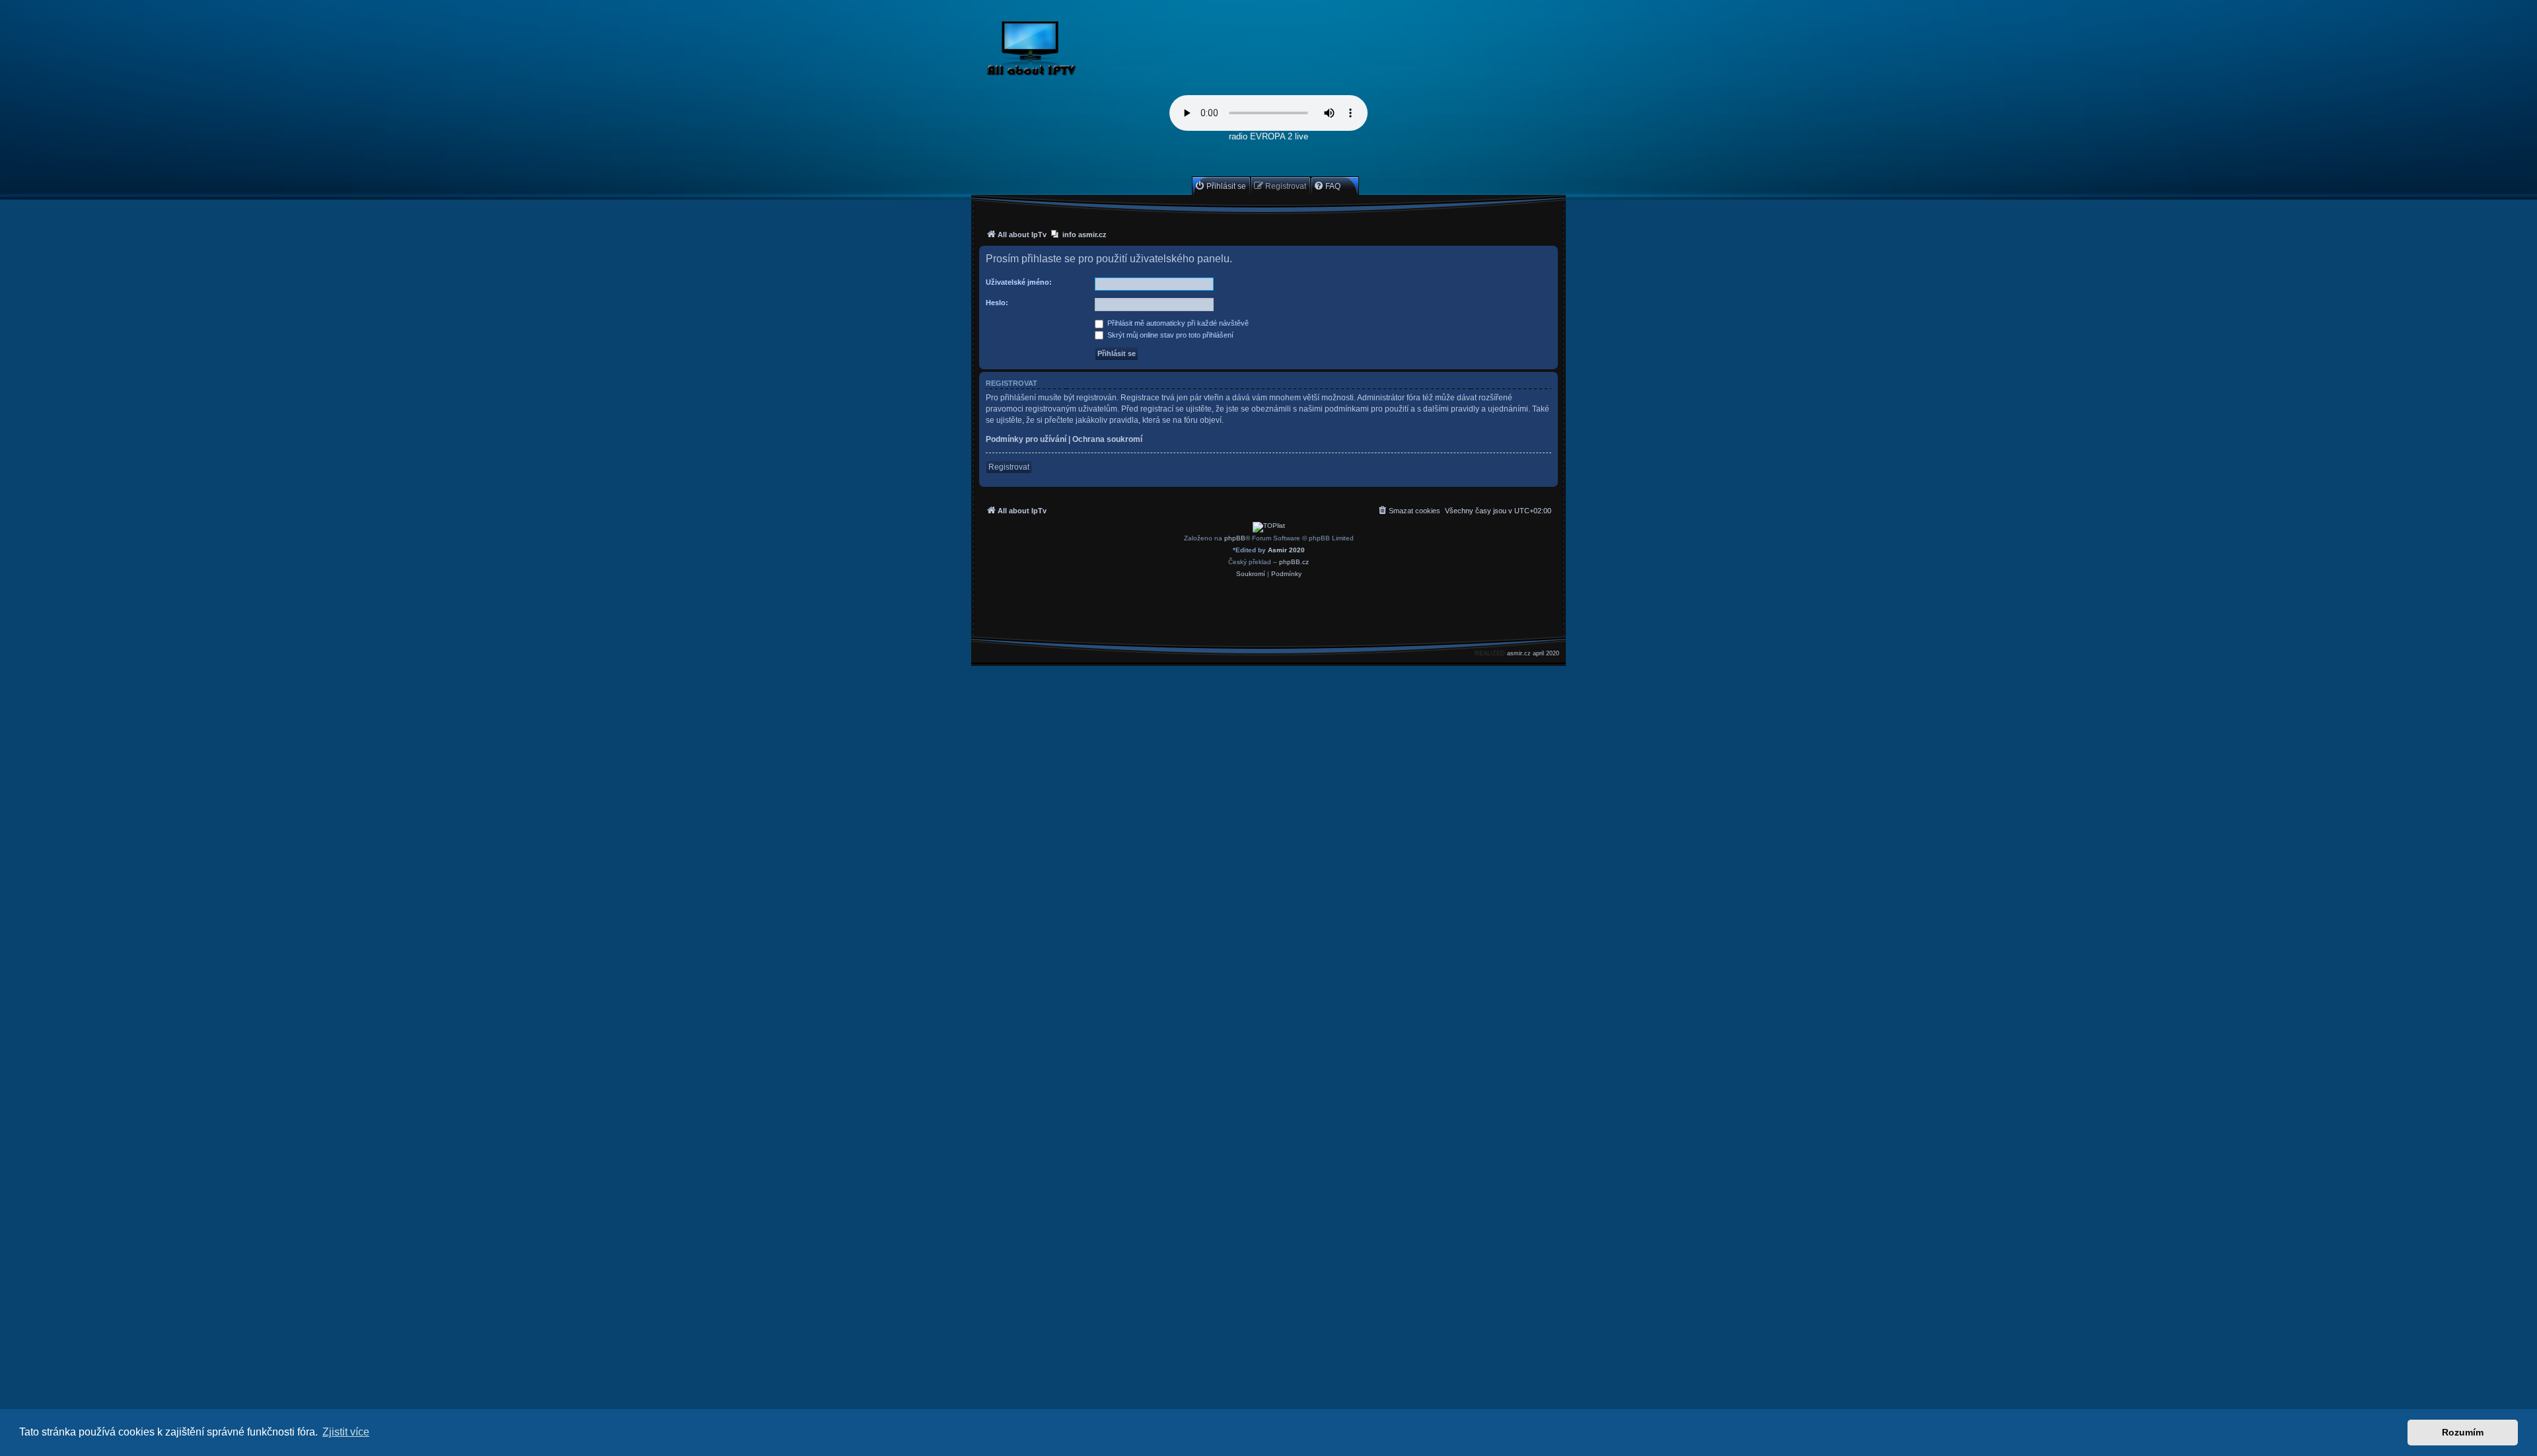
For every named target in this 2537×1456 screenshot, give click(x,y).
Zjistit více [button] (346, 1432)
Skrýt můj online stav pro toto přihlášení (1169, 335)
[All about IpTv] (1062, 51)
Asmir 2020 (1286, 550)
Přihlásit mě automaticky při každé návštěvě (1177, 323)
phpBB (1235, 538)
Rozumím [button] (2463, 1432)
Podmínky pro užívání (1026, 439)
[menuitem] (1220, 186)
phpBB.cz (1294, 562)
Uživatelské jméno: (1019, 282)
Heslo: (997, 303)
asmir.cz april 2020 (1533, 653)
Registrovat (1009, 467)
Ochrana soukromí (1107, 439)
